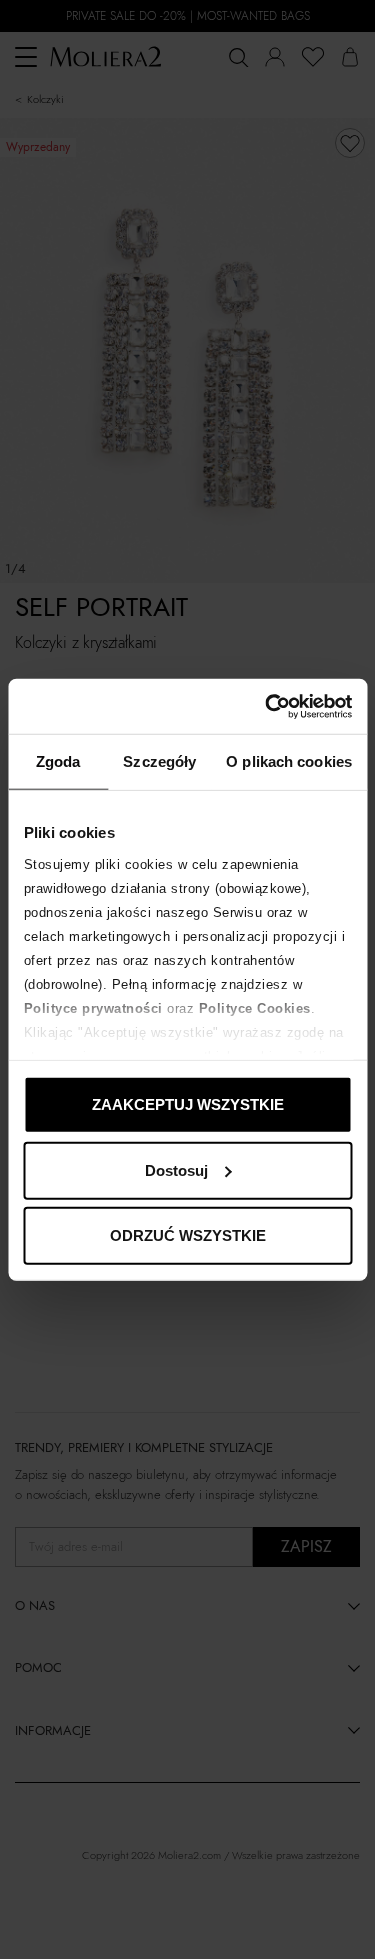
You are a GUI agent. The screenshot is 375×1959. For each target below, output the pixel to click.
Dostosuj (176, 1169)
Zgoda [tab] (58, 761)
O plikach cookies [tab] (289, 761)
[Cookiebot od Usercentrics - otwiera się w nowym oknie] (267, 706)
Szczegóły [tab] (159, 761)
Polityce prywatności (92, 1007)
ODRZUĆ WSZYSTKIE (188, 1235)
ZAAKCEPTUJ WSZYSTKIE (188, 1104)
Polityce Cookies (254, 1007)
